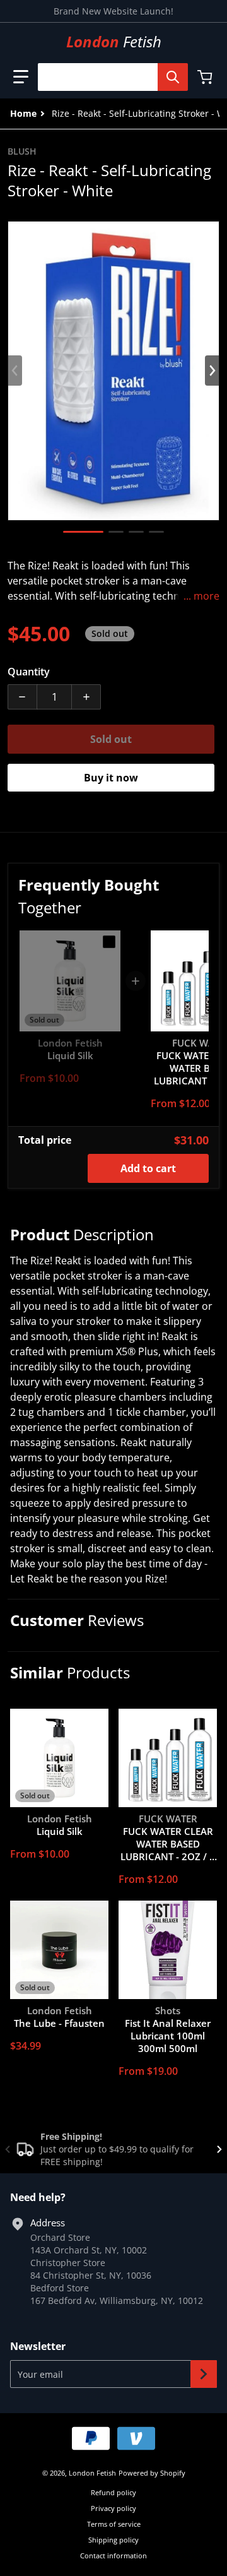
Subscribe (204, 2374)
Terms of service (114, 2524)
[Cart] (206, 77)
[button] (21, 77)
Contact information (113, 2555)
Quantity (29, 672)
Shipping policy (113, 2540)
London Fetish (92, 2473)
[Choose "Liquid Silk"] (109, 942)
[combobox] (108, 77)
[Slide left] (15, 371)
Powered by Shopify (152, 2473)
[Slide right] (212, 371)
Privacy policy (113, 2508)
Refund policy (113, 2492)
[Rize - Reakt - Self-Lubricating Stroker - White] (83, 532)
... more (201, 596)
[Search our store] (173, 77)
